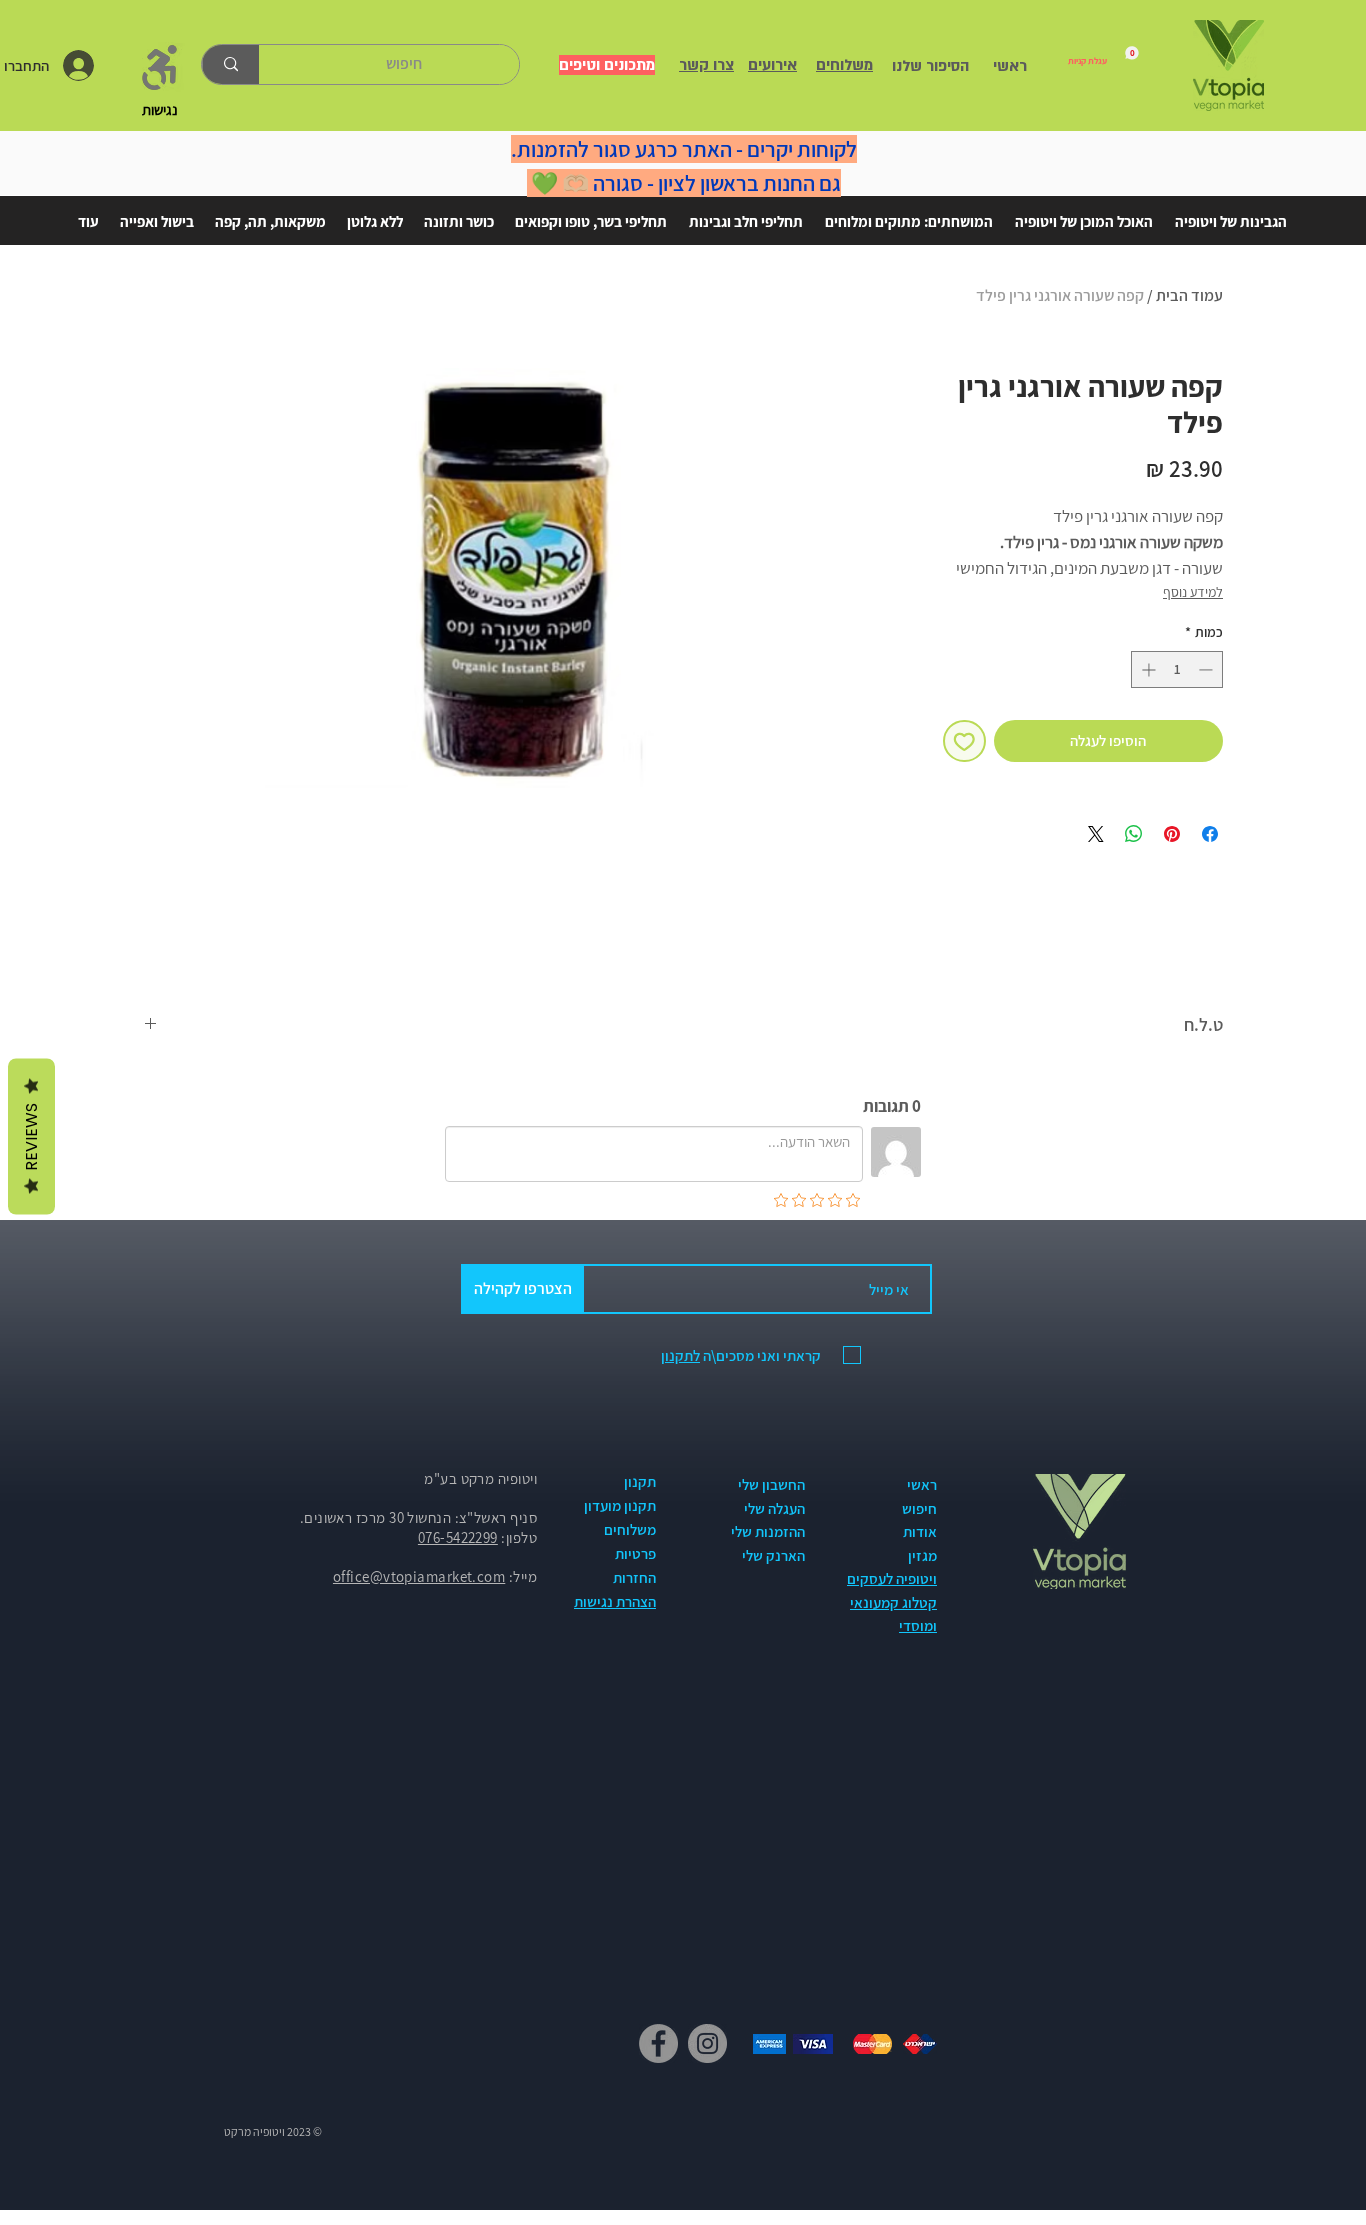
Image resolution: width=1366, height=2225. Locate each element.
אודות (920, 1531)
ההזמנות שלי (768, 1531)
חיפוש (919, 1508)
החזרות (634, 1577)
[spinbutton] (1177, 669)
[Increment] (1146, 669)
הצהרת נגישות (615, 1601)
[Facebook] (658, 2043)
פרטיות (635, 1553)
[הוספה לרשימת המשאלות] (964, 741)
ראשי (922, 1484)
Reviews (31, 1136)
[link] (1103, 56)
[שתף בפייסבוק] (1210, 834)
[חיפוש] (230, 64)
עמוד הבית (1189, 295)
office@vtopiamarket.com (419, 1576)
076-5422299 (458, 1537)
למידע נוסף (1193, 592)
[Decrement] (1207, 669)
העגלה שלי (774, 1508)
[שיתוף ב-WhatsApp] (1134, 834)
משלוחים (630, 1529)
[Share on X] (1096, 834)
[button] (1231, 213)
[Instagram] (707, 2043)
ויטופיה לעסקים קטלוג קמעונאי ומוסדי (892, 1602)
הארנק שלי (773, 1555)
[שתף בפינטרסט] (1172, 834)
